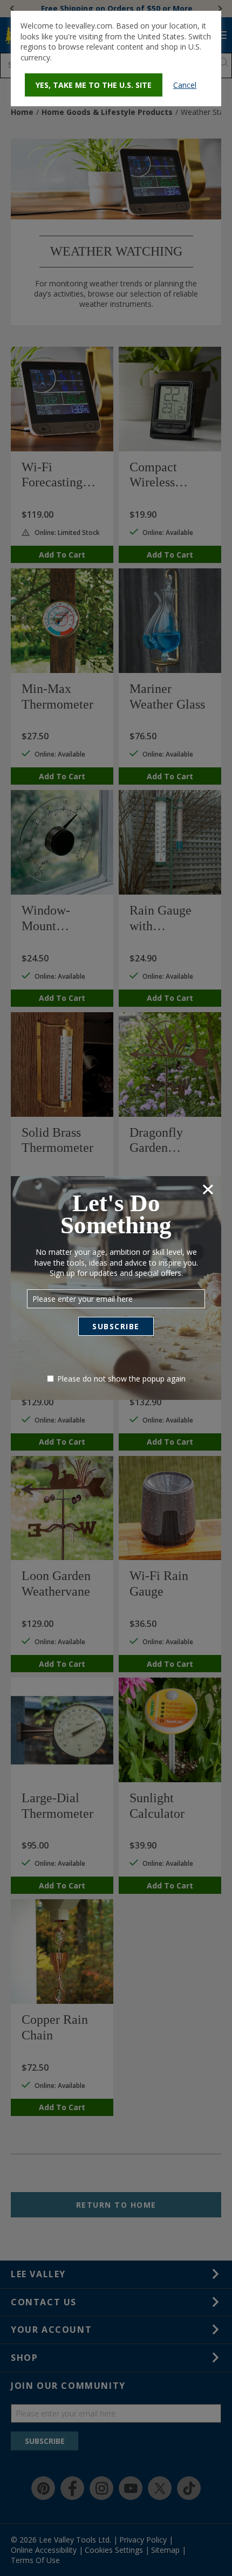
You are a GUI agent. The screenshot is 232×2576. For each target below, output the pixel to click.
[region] (116, 423)
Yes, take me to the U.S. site (94, 85)
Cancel (185, 85)
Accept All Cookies (152, 447)
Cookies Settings (74, 447)
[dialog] (116, 59)
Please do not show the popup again (121, 1379)
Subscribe (116, 1326)
